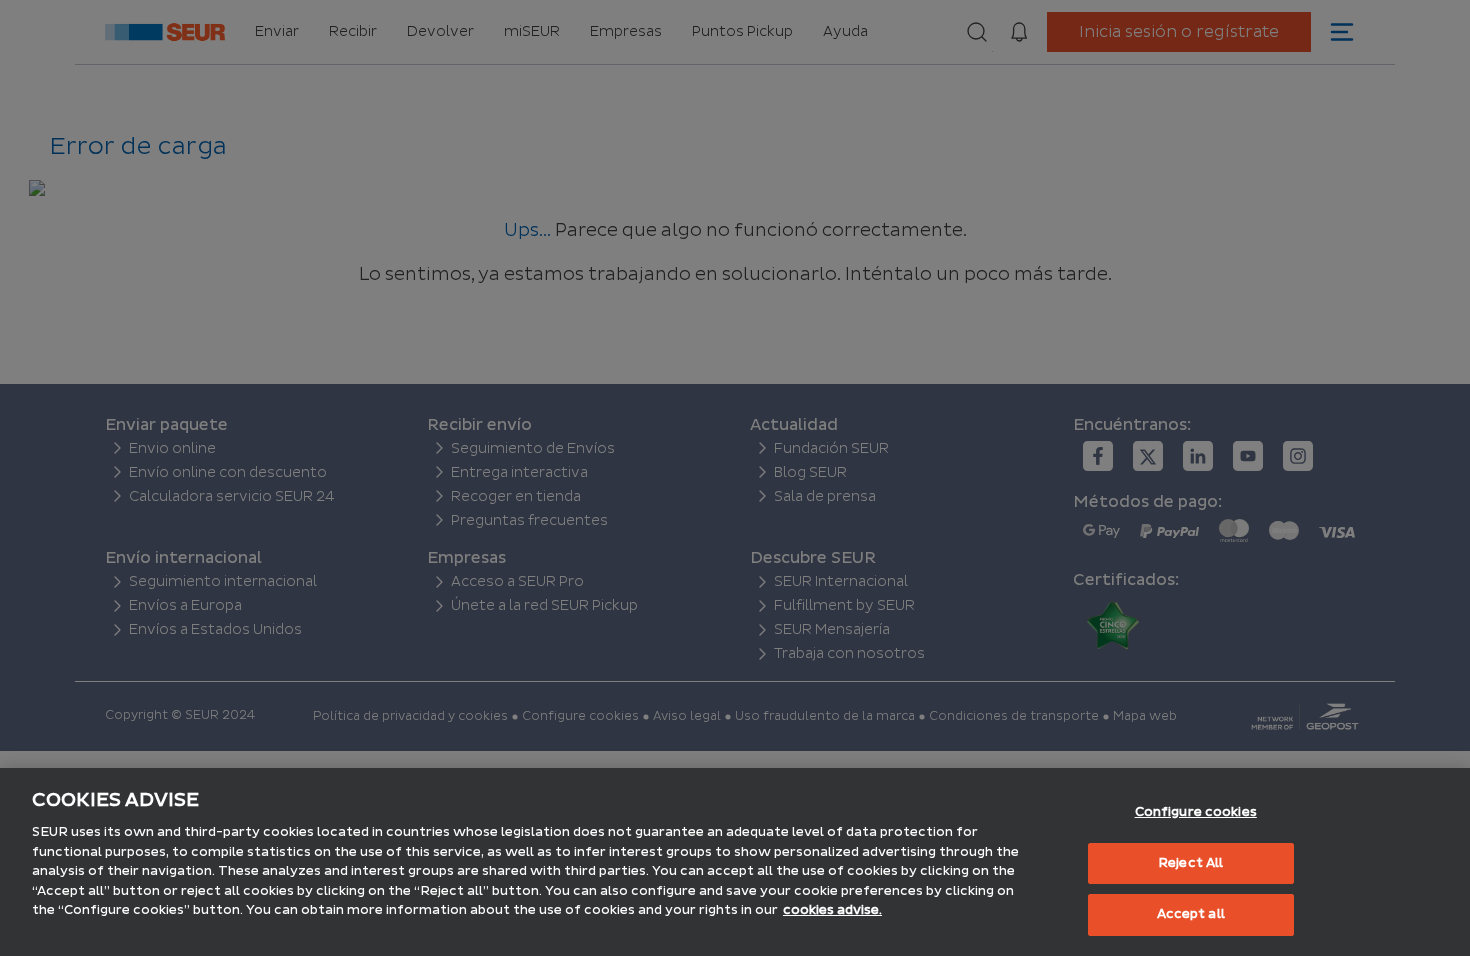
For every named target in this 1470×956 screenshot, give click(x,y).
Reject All (1190, 863)
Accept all (1191, 914)
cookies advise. (832, 910)
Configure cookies (1196, 812)
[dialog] (735, 862)
